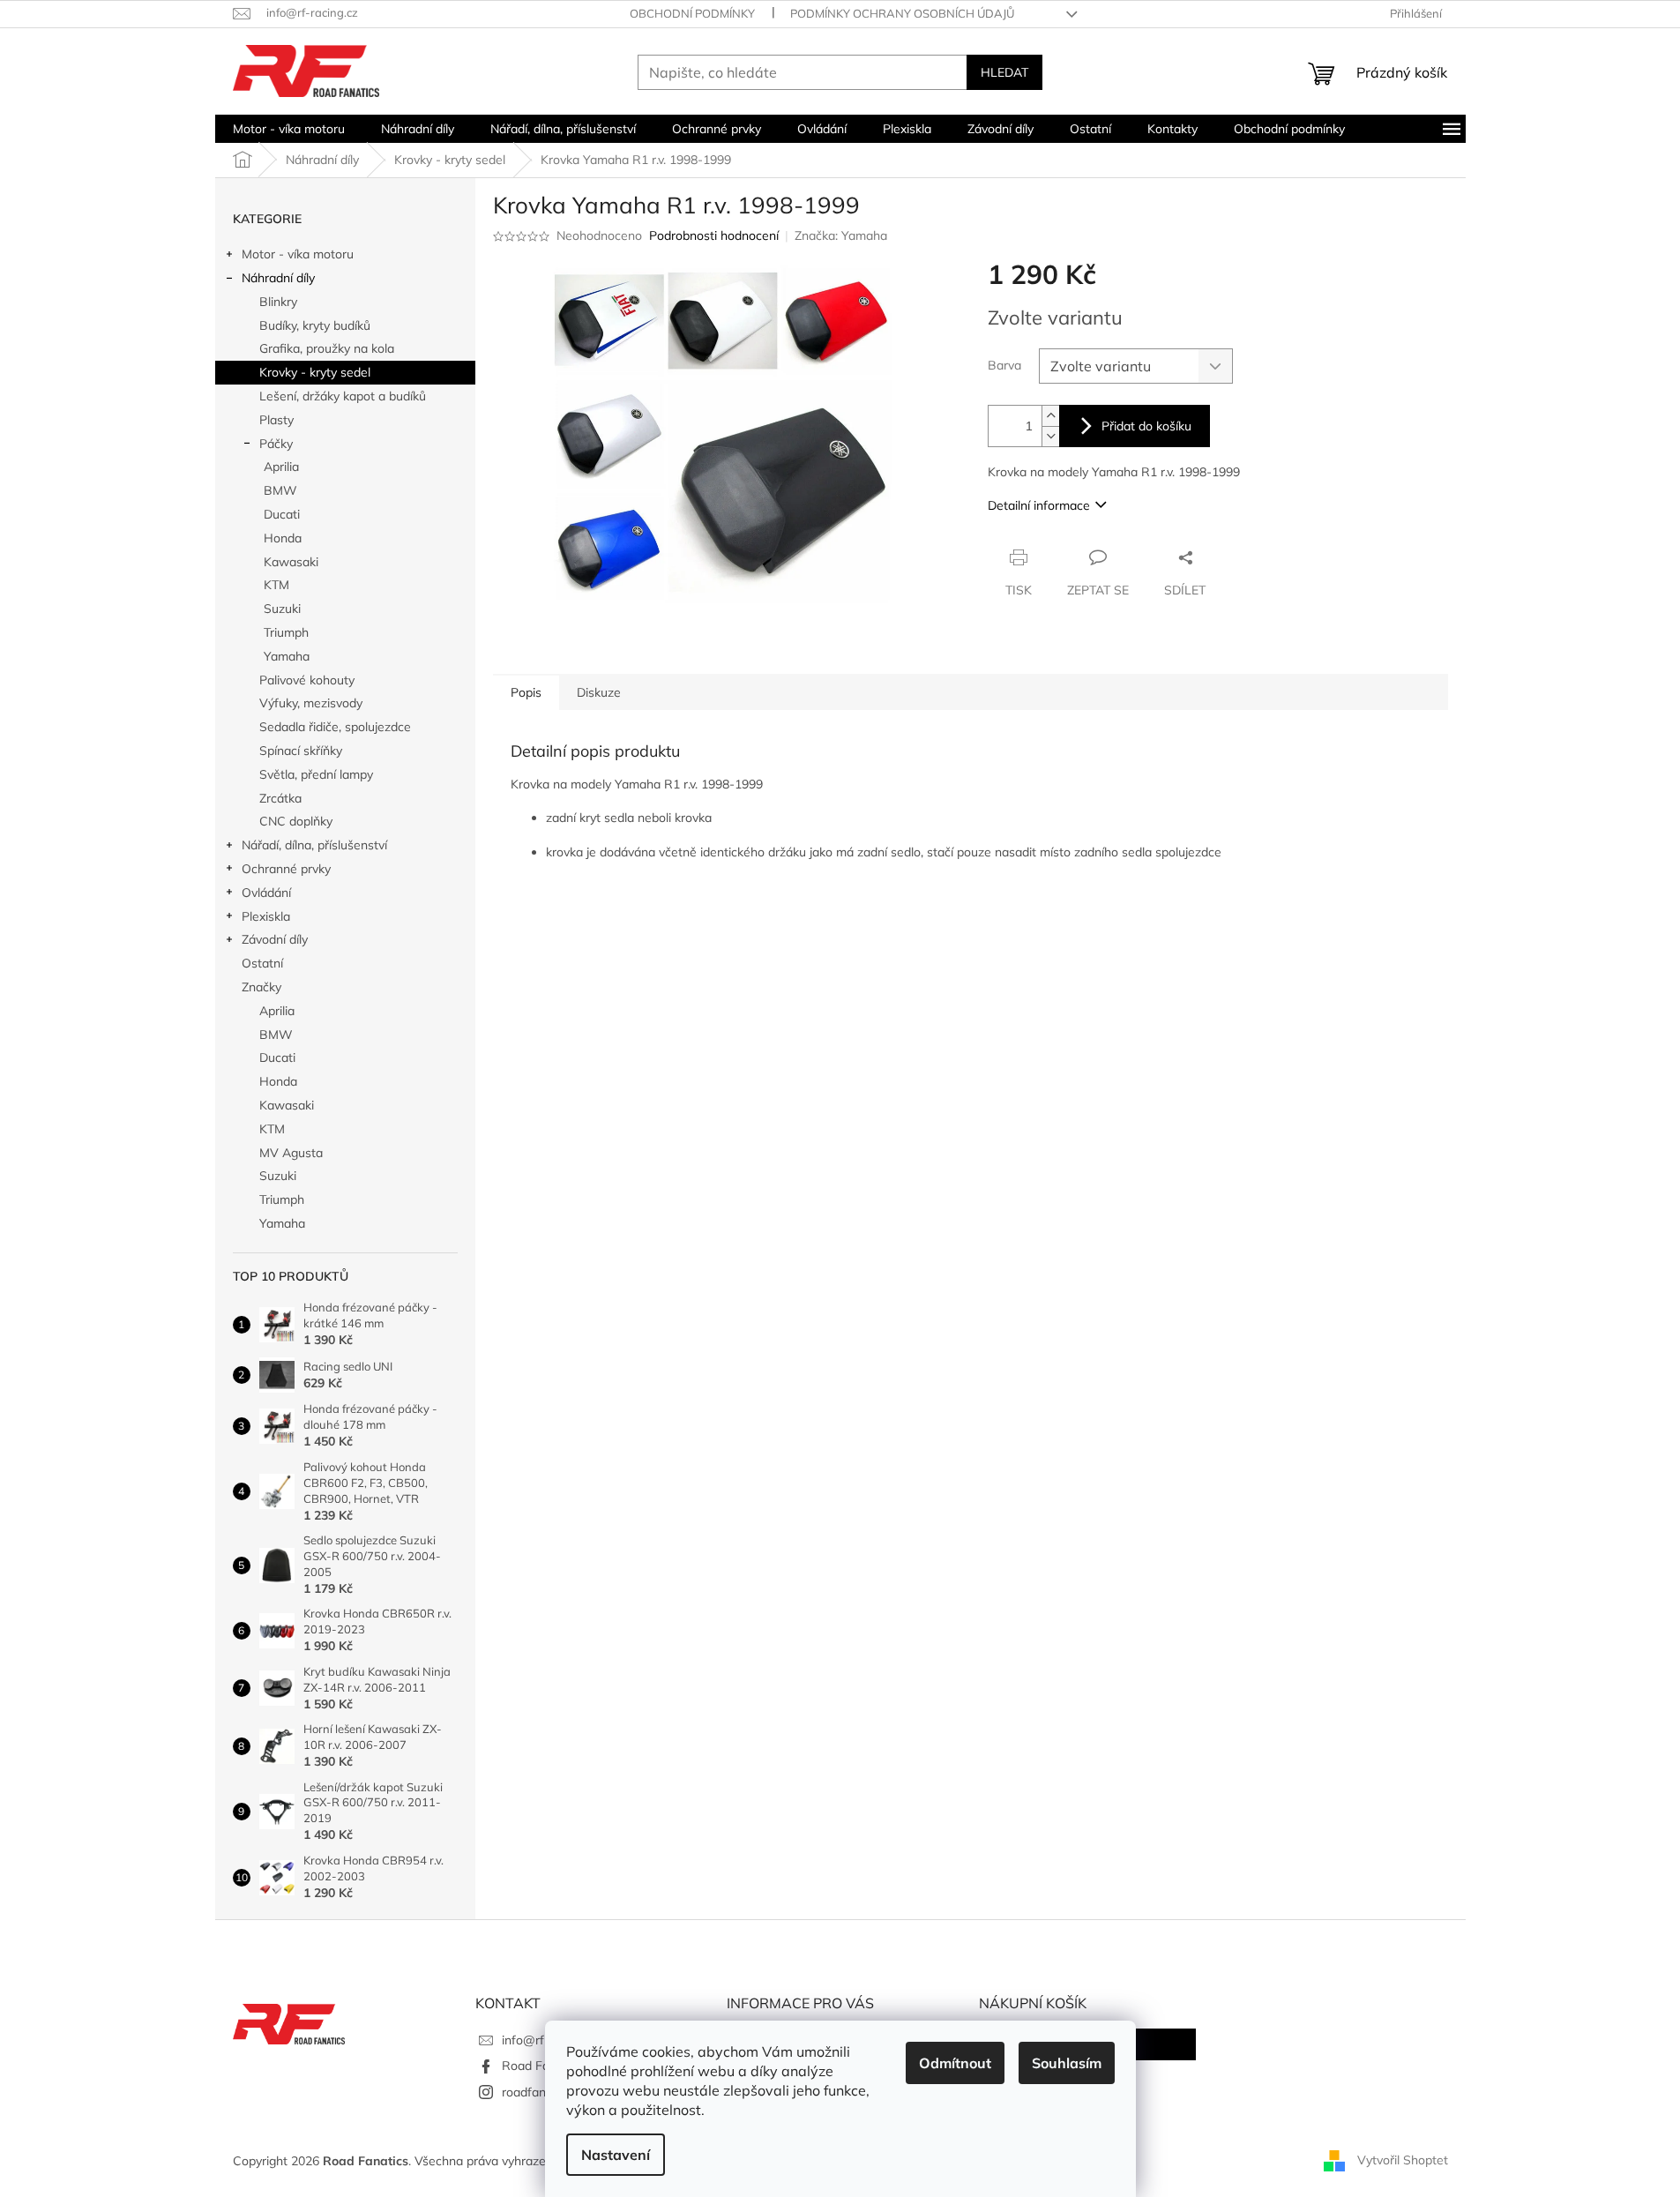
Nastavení (616, 2155)
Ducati (282, 514)
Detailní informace (1039, 505)
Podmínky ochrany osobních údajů (902, 13)
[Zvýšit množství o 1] (1050, 416)
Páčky (276, 444)
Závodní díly (275, 939)
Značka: (841, 235)
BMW (280, 490)
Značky (261, 987)
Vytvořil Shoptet (1403, 2160)
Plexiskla (266, 916)
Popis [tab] (526, 692)
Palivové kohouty (307, 680)
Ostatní (262, 963)
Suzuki (282, 609)
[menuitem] (289, 129)
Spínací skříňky (301, 751)
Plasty (276, 420)
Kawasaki (291, 562)
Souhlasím (1067, 2063)
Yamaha (287, 656)
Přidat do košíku (1146, 426)
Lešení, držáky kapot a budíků (343, 396)
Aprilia (281, 467)
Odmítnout (955, 2063)
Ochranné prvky (286, 869)
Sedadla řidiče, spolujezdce (335, 727)
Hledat (1004, 72)
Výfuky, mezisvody (311, 703)
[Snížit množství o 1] (1050, 436)
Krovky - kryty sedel (315, 372)
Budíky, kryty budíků (315, 325)
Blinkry (278, 302)
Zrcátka (280, 798)
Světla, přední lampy (316, 774)
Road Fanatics (542, 2066)
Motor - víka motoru (298, 254)
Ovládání (266, 893)
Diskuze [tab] (599, 692)
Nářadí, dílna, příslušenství (314, 845)
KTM (276, 585)
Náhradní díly (278, 278)
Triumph (286, 632)
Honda (283, 538)
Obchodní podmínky (692, 13)
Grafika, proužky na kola (327, 348)
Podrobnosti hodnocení (714, 235)
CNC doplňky (296, 821)
